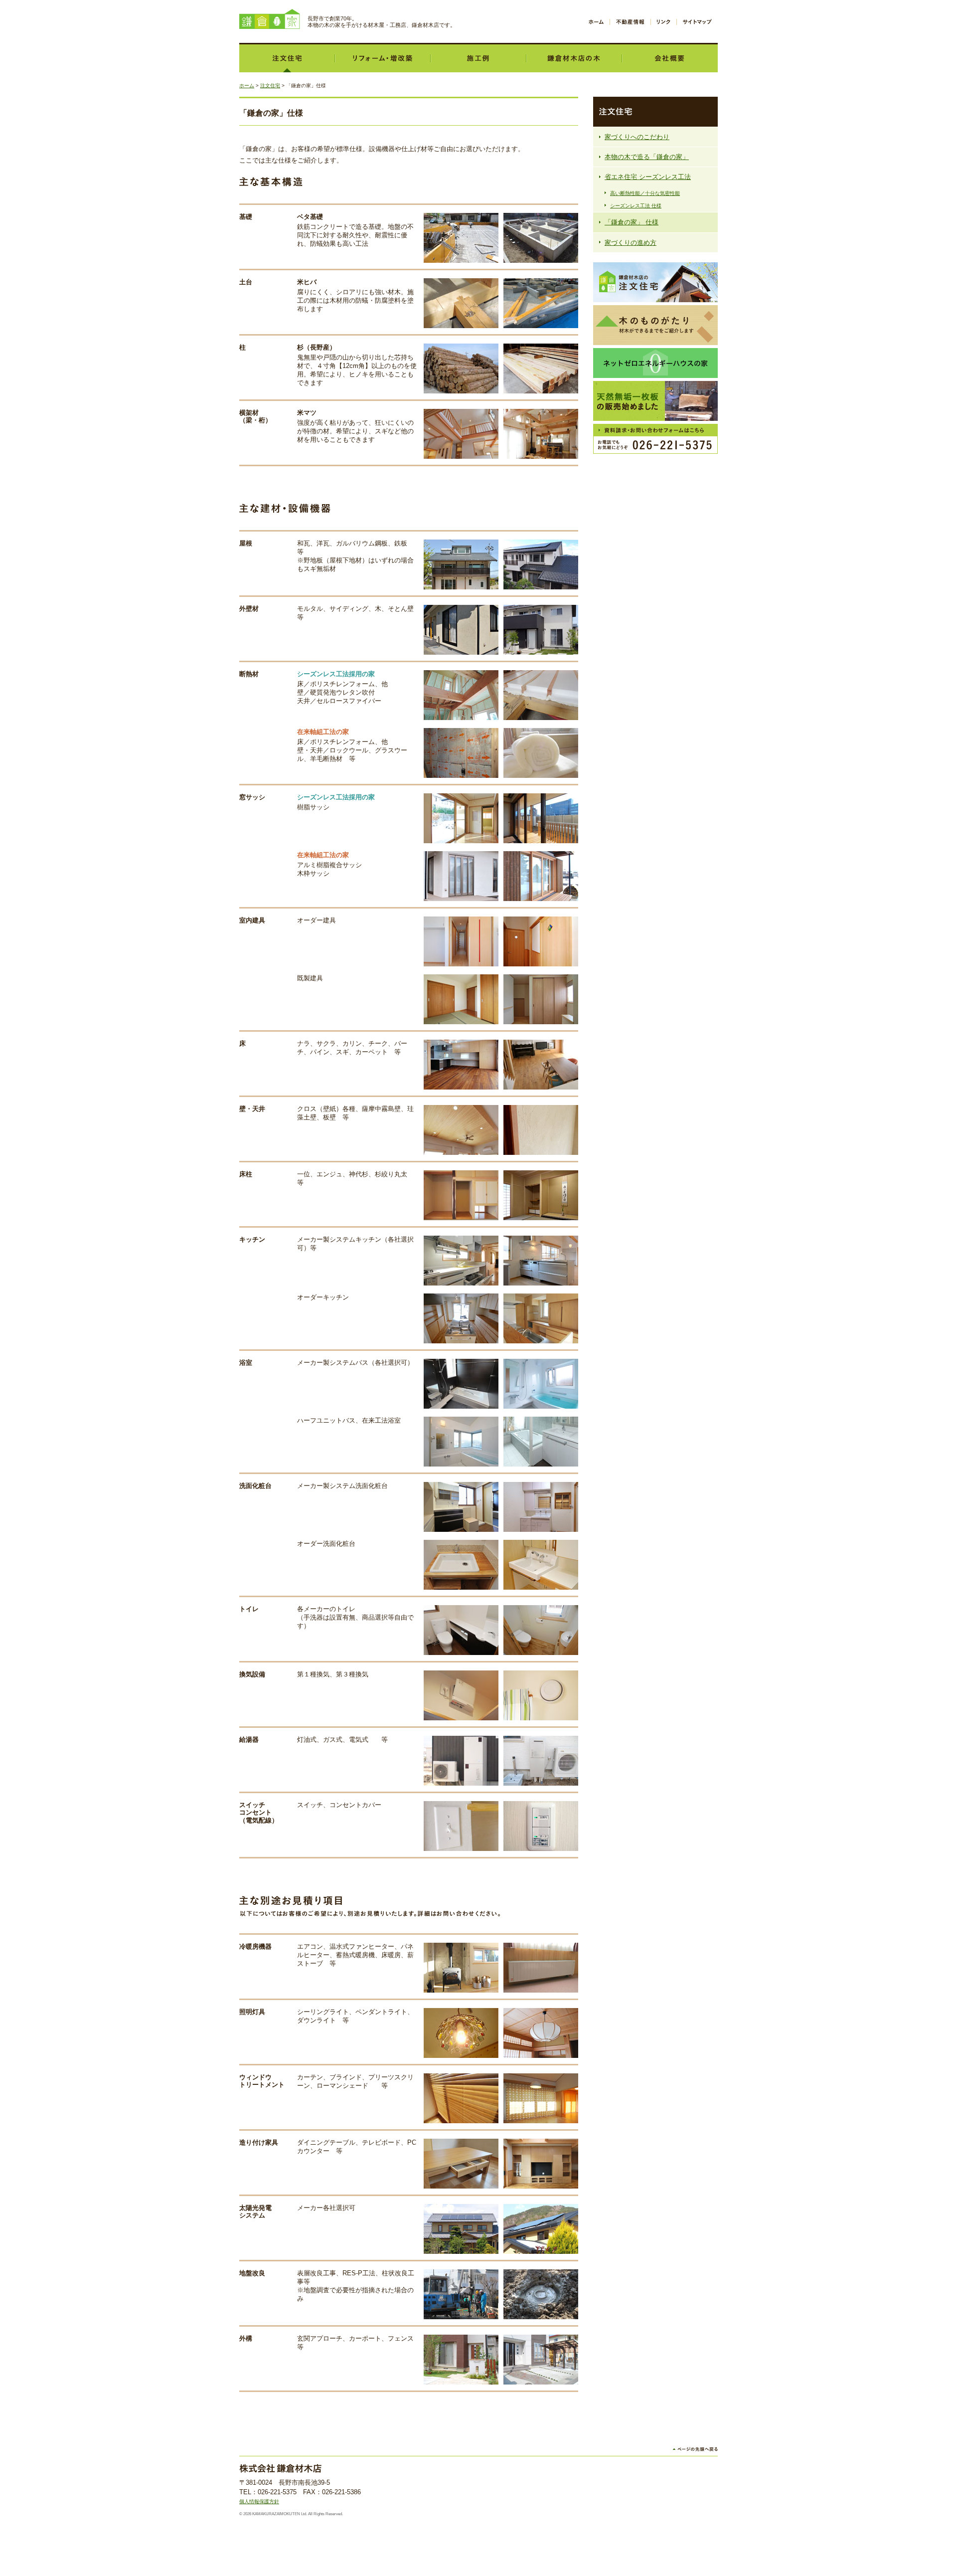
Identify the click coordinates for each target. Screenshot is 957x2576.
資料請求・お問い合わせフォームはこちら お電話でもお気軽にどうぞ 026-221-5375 (655, 439)
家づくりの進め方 (631, 243)
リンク (664, 22)
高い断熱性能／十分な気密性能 (645, 193)
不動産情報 (630, 22)
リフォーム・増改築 (383, 58)
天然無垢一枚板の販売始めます (655, 401)
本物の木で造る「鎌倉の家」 (647, 157)
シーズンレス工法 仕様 (636, 206)
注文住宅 (287, 58)
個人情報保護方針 (259, 2501)
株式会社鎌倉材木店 (270, 19)
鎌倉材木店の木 (574, 58)
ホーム (596, 22)
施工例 (478, 58)
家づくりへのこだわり (637, 137)
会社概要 (670, 58)
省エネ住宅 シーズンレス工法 (648, 177)
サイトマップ (697, 22)
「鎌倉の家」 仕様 (632, 222)
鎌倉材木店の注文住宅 (655, 282)
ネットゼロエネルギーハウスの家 (655, 363)
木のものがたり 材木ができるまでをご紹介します (655, 325)
